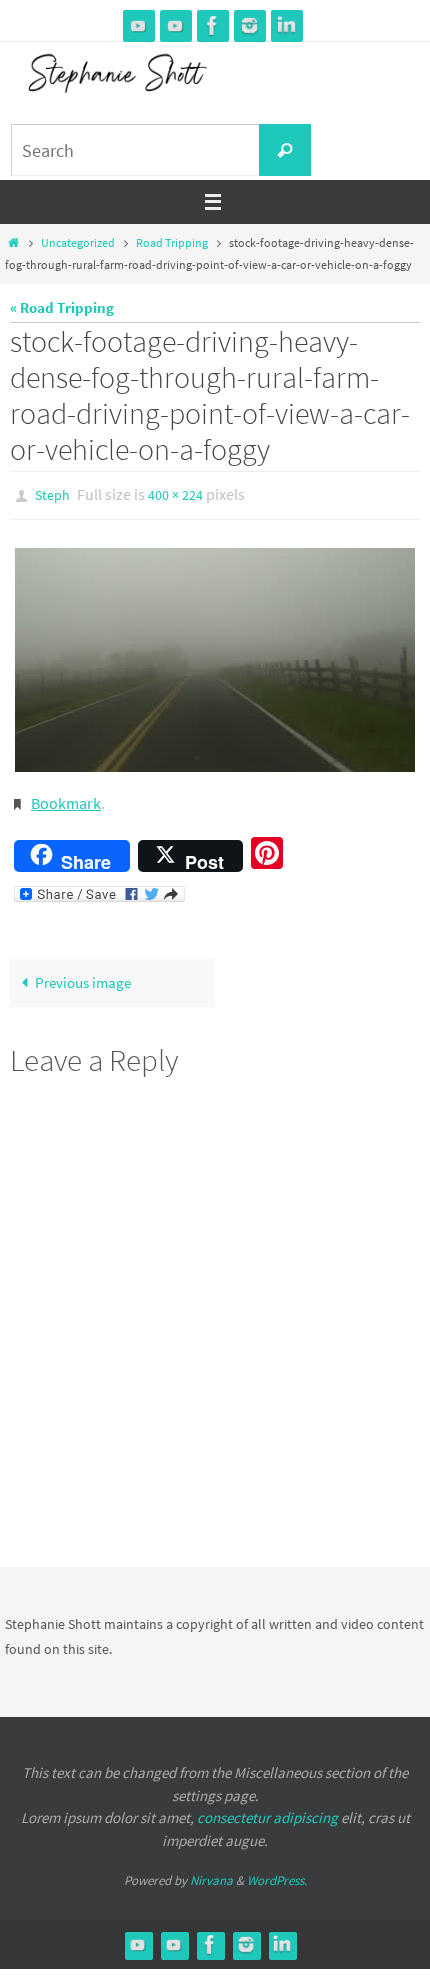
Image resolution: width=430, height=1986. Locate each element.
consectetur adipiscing (267, 1808)
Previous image (83, 973)
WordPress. (277, 1871)
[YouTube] (139, 25)
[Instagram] (250, 25)
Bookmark (66, 797)
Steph (52, 494)
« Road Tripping (62, 307)
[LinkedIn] (287, 25)
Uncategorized (78, 242)
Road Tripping (172, 242)
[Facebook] (213, 25)
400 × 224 (175, 494)
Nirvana (211, 1871)
